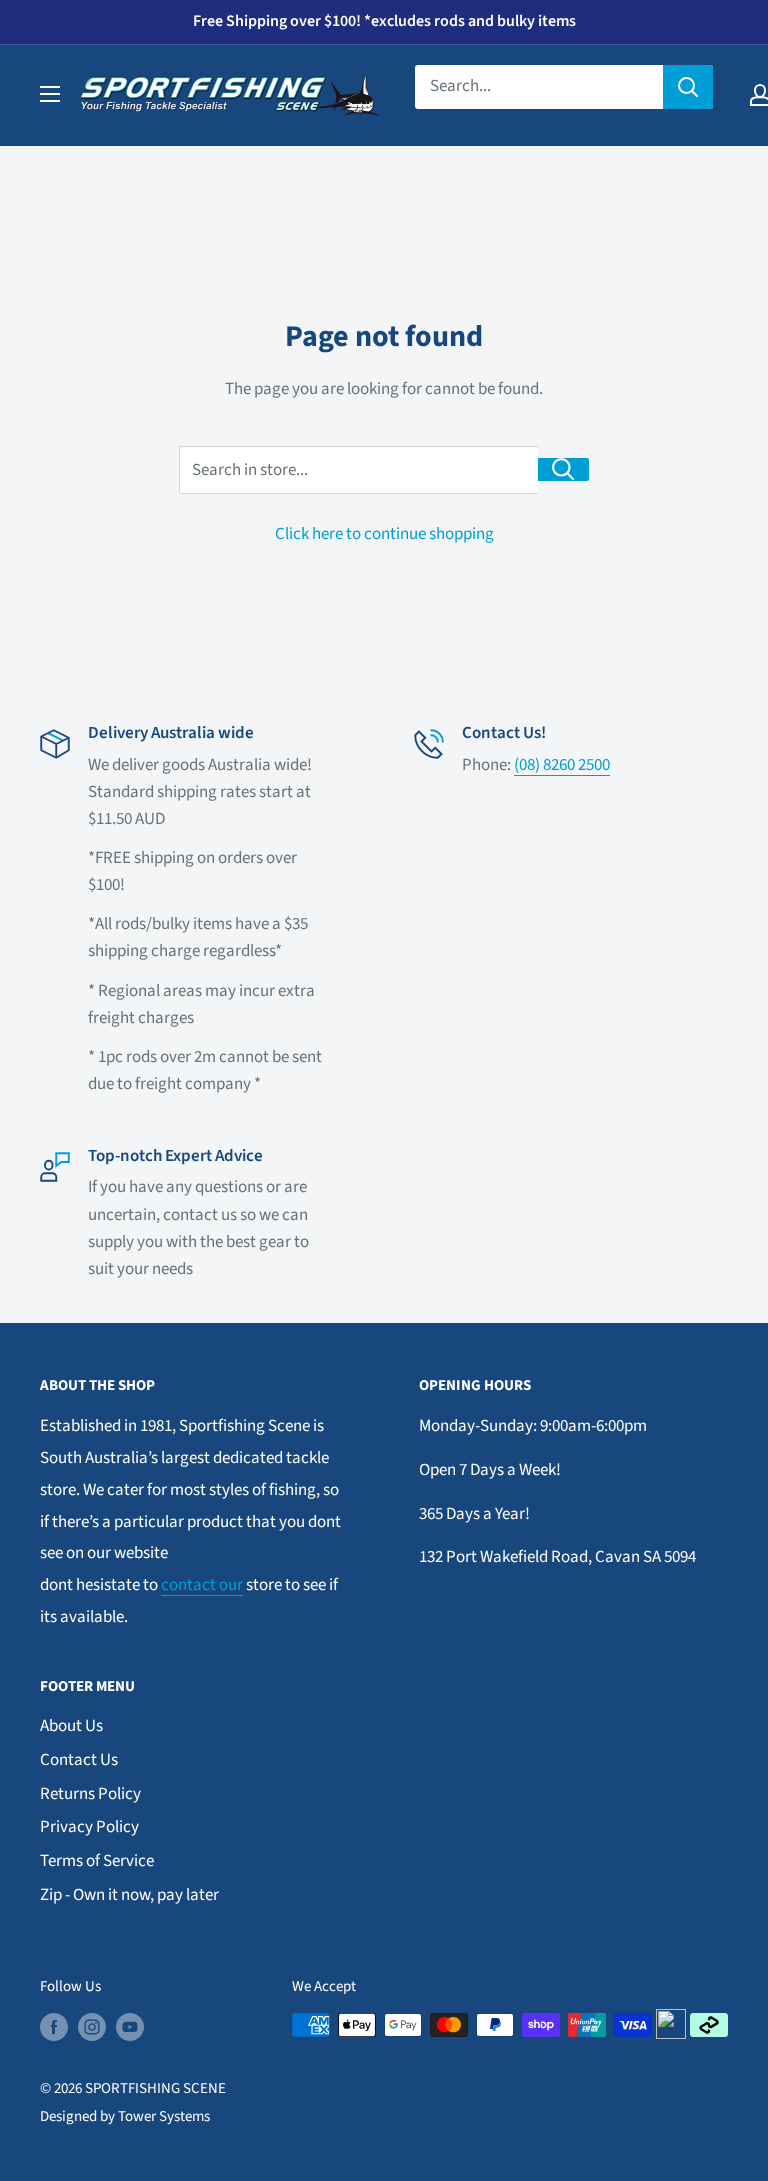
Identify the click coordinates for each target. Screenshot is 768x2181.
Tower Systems (164, 2116)
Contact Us (79, 1760)
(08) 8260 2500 (562, 765)
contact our (202, 1585)
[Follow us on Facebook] (54, 2027)
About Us (71, 1726)
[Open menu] (50, 94)
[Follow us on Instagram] (92, 2027)
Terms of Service (97, 1861)
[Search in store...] (563, 469)
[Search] (688, 87)
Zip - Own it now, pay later (129, 1895)
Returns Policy (90, 1794)
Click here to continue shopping (384, 534)
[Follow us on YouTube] (130, 2027)
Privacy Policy (89, 1827)
